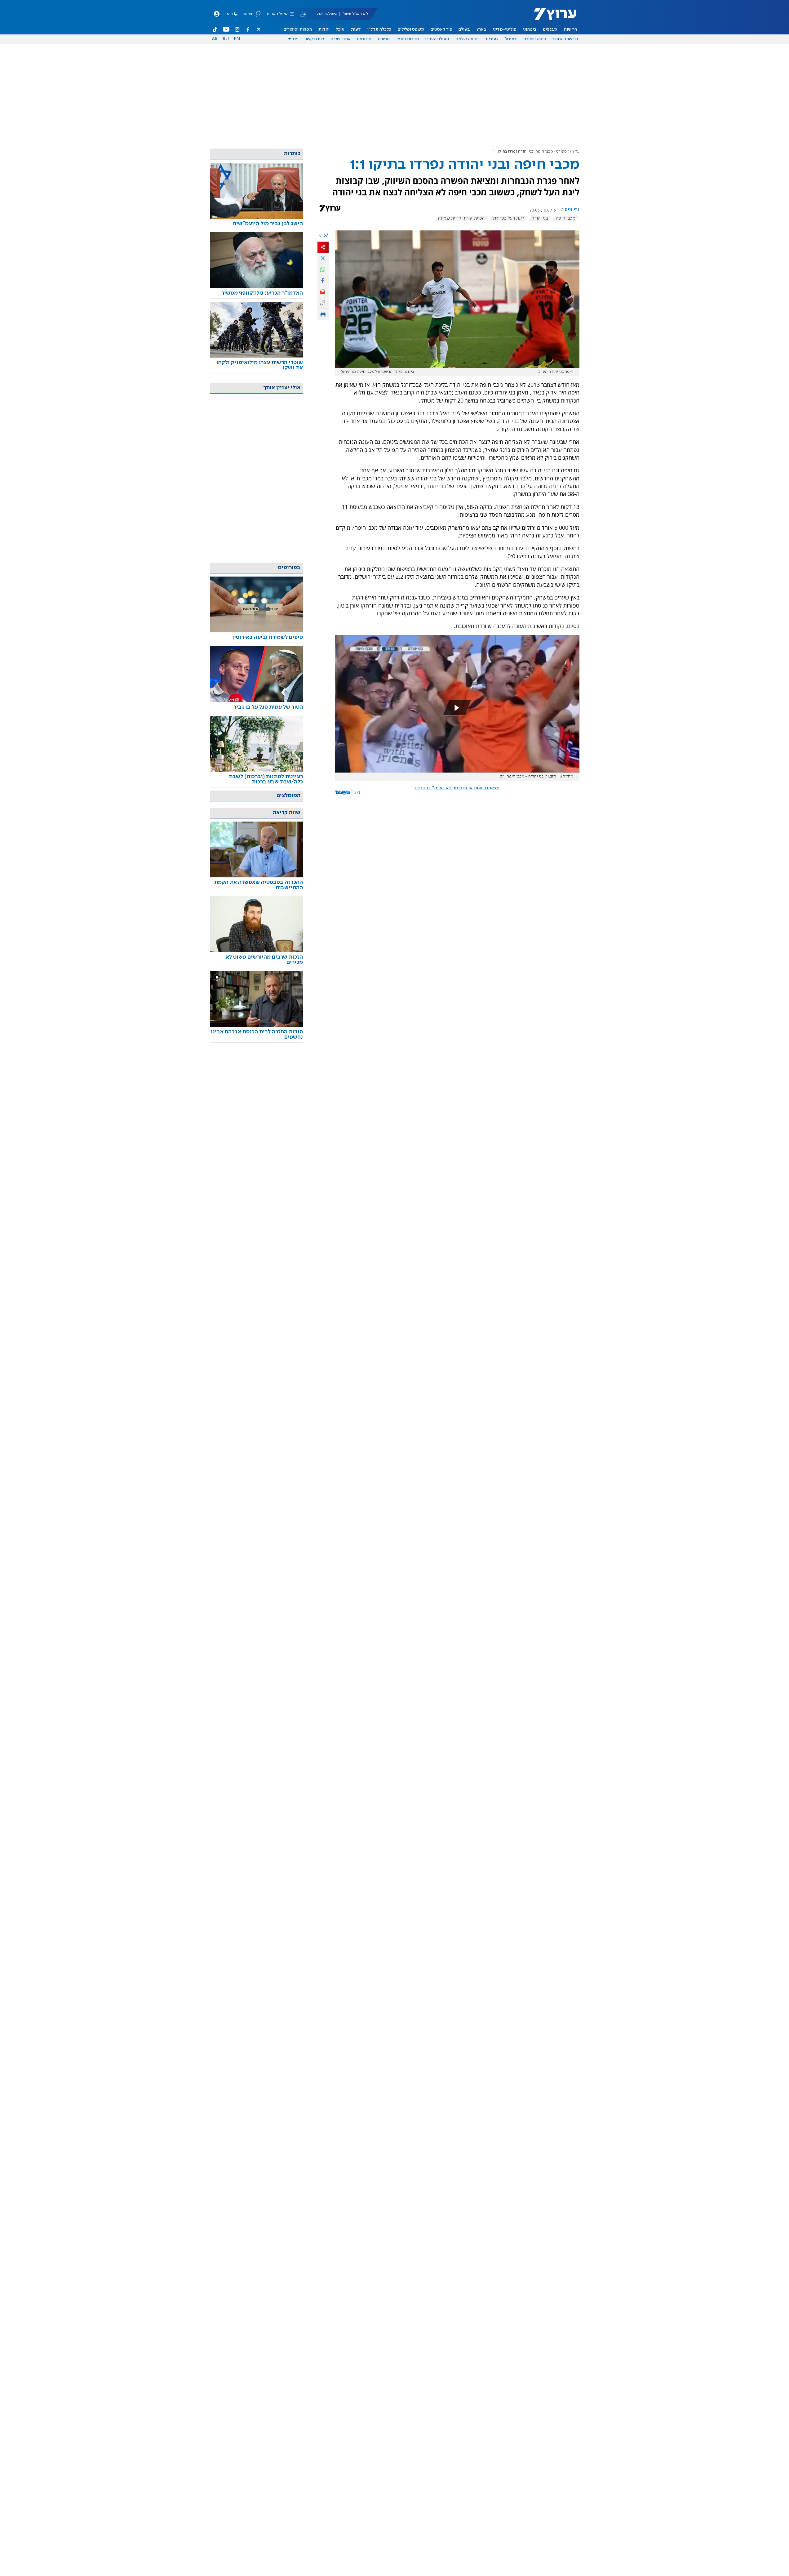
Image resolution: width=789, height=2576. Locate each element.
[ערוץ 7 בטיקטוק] (215, 29)
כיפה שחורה (535, 39)
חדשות (570, 29)
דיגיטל (511, 39)
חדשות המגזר (565, 39)
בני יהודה (540, 218)
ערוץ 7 (575, 152)
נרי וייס (572, 210)
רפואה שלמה (468, 39)
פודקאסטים (441, 29)
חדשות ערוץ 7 (551, 17)
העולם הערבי (437, 39)
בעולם (464, 29)
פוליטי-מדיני (505, 29)
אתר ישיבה (341, 39)
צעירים (492, 39)
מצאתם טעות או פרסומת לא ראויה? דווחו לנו (457, 788)
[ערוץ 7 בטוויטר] (259, 29)
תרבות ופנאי (408, 39)
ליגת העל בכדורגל (508, 218)
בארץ (481, 29)
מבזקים (550, 29)
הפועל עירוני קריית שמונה (461, 218)
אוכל (340, 29)
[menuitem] (570, 29)
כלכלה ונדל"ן (379, 29)
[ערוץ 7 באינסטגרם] (237, 29)
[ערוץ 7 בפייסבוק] (248, 29)
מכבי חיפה (566, 218)
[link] (256, 224)
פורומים (364, 39)
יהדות (324, 29)
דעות (356, 29)
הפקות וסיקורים (298, 29)
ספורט (384, 39)
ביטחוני (530, 29)
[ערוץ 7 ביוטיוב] (226, 29)
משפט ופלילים (411, 29)
